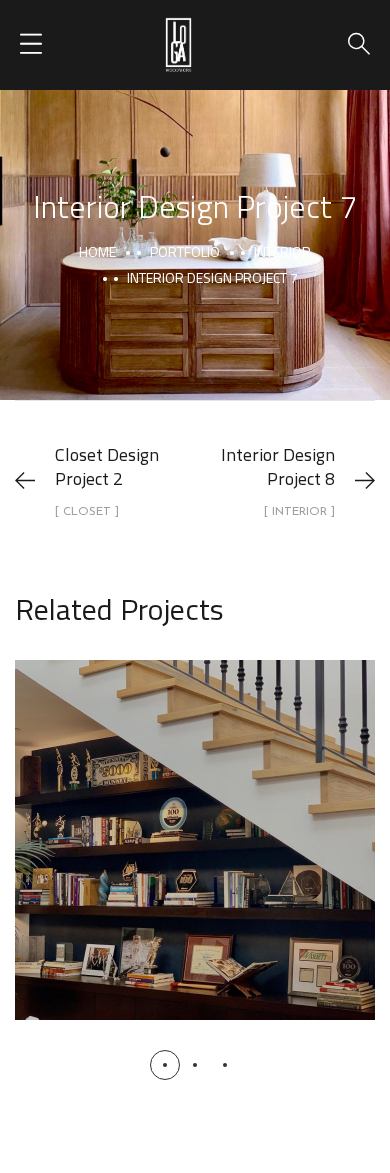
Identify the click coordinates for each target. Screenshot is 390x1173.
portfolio (185, 251)
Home (97, 251)
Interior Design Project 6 (195, 818)
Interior (282, 251)
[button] (165, 1065)
